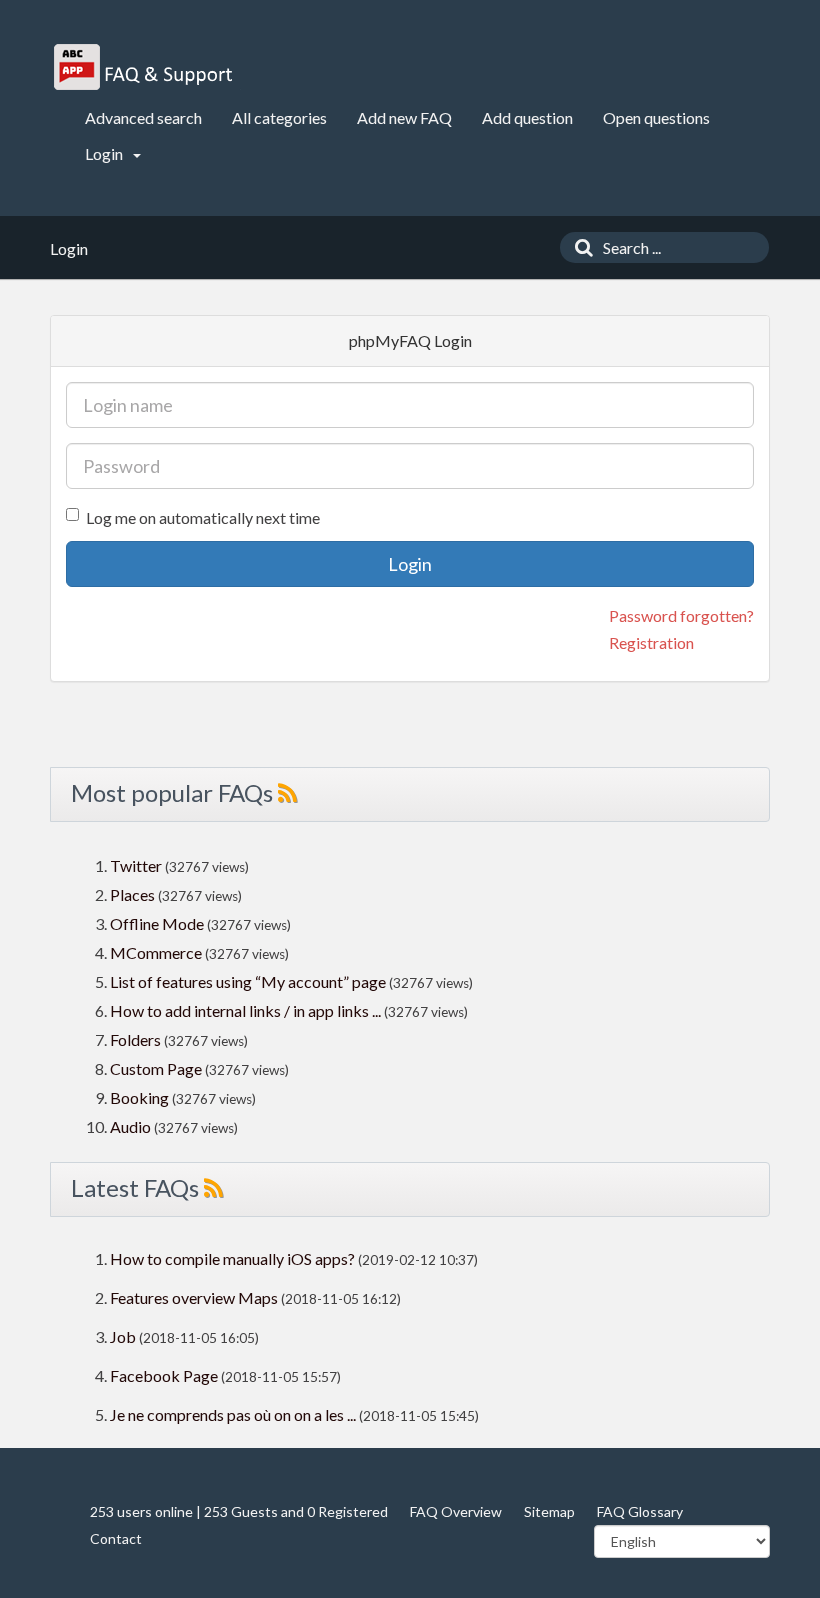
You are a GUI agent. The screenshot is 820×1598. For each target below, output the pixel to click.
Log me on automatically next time (203, 517)
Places (132, 894)
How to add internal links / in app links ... (245, 1010)
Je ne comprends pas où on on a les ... (233, 1414)
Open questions (656, 117)
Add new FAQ (404, 117)
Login (105, 153)
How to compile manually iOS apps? (234, 1258)
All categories (279, 117)
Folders (135, 1039)
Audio (130, 1126)
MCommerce (157, 952)
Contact (116, 1538)
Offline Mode (158, 923)
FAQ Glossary (640, 1511)
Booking (141, 1097)
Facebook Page (164, 1375)
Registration (651, 642)
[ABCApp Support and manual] (145, 67)
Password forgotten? (681, 615)
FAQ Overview (456, 1511)
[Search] (579, 247)
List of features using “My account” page (249, 981)
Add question (527, 117)
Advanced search (143, 117)
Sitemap (549, 1511)
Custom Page (157, 1068)
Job (123, 1336)
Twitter (136, 865)
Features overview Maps (194, 1297)
